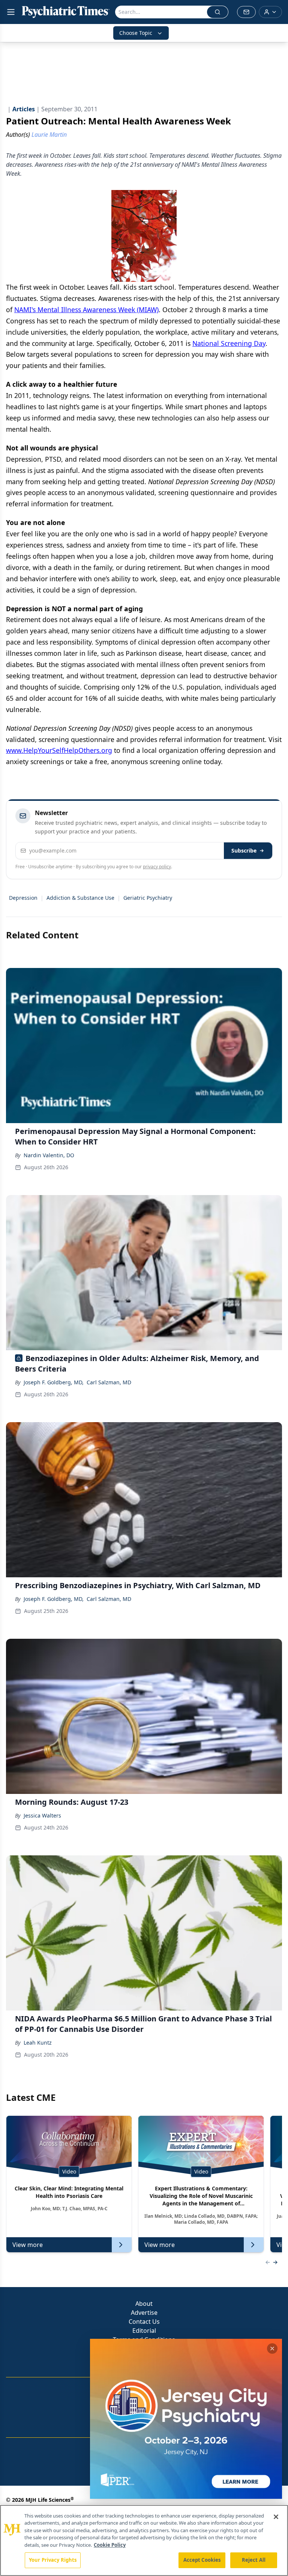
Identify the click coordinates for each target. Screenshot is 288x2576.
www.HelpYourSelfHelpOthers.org (59, 750)
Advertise (144, 2313)
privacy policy (157, 867)
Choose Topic (136, 33)
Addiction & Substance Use (80, 898)
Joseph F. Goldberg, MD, (54, 1382)
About (144, 2304)
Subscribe (244, 850)
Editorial (144, 2331)
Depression (23, 898)
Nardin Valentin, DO (49, 1155)
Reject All (254, 2560)
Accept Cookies (202, 2560)
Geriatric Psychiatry (148, 898)
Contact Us (144, 2322)
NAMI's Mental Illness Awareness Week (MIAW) (86, 310)
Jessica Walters (42, 1815)
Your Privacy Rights (53, 2560)
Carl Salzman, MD (109, 1382)
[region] (144, 2540)
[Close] (276, 2517)
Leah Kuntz (38, 2043)
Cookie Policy (110, 2545)
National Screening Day (229, 343)
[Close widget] (272, 2349)
